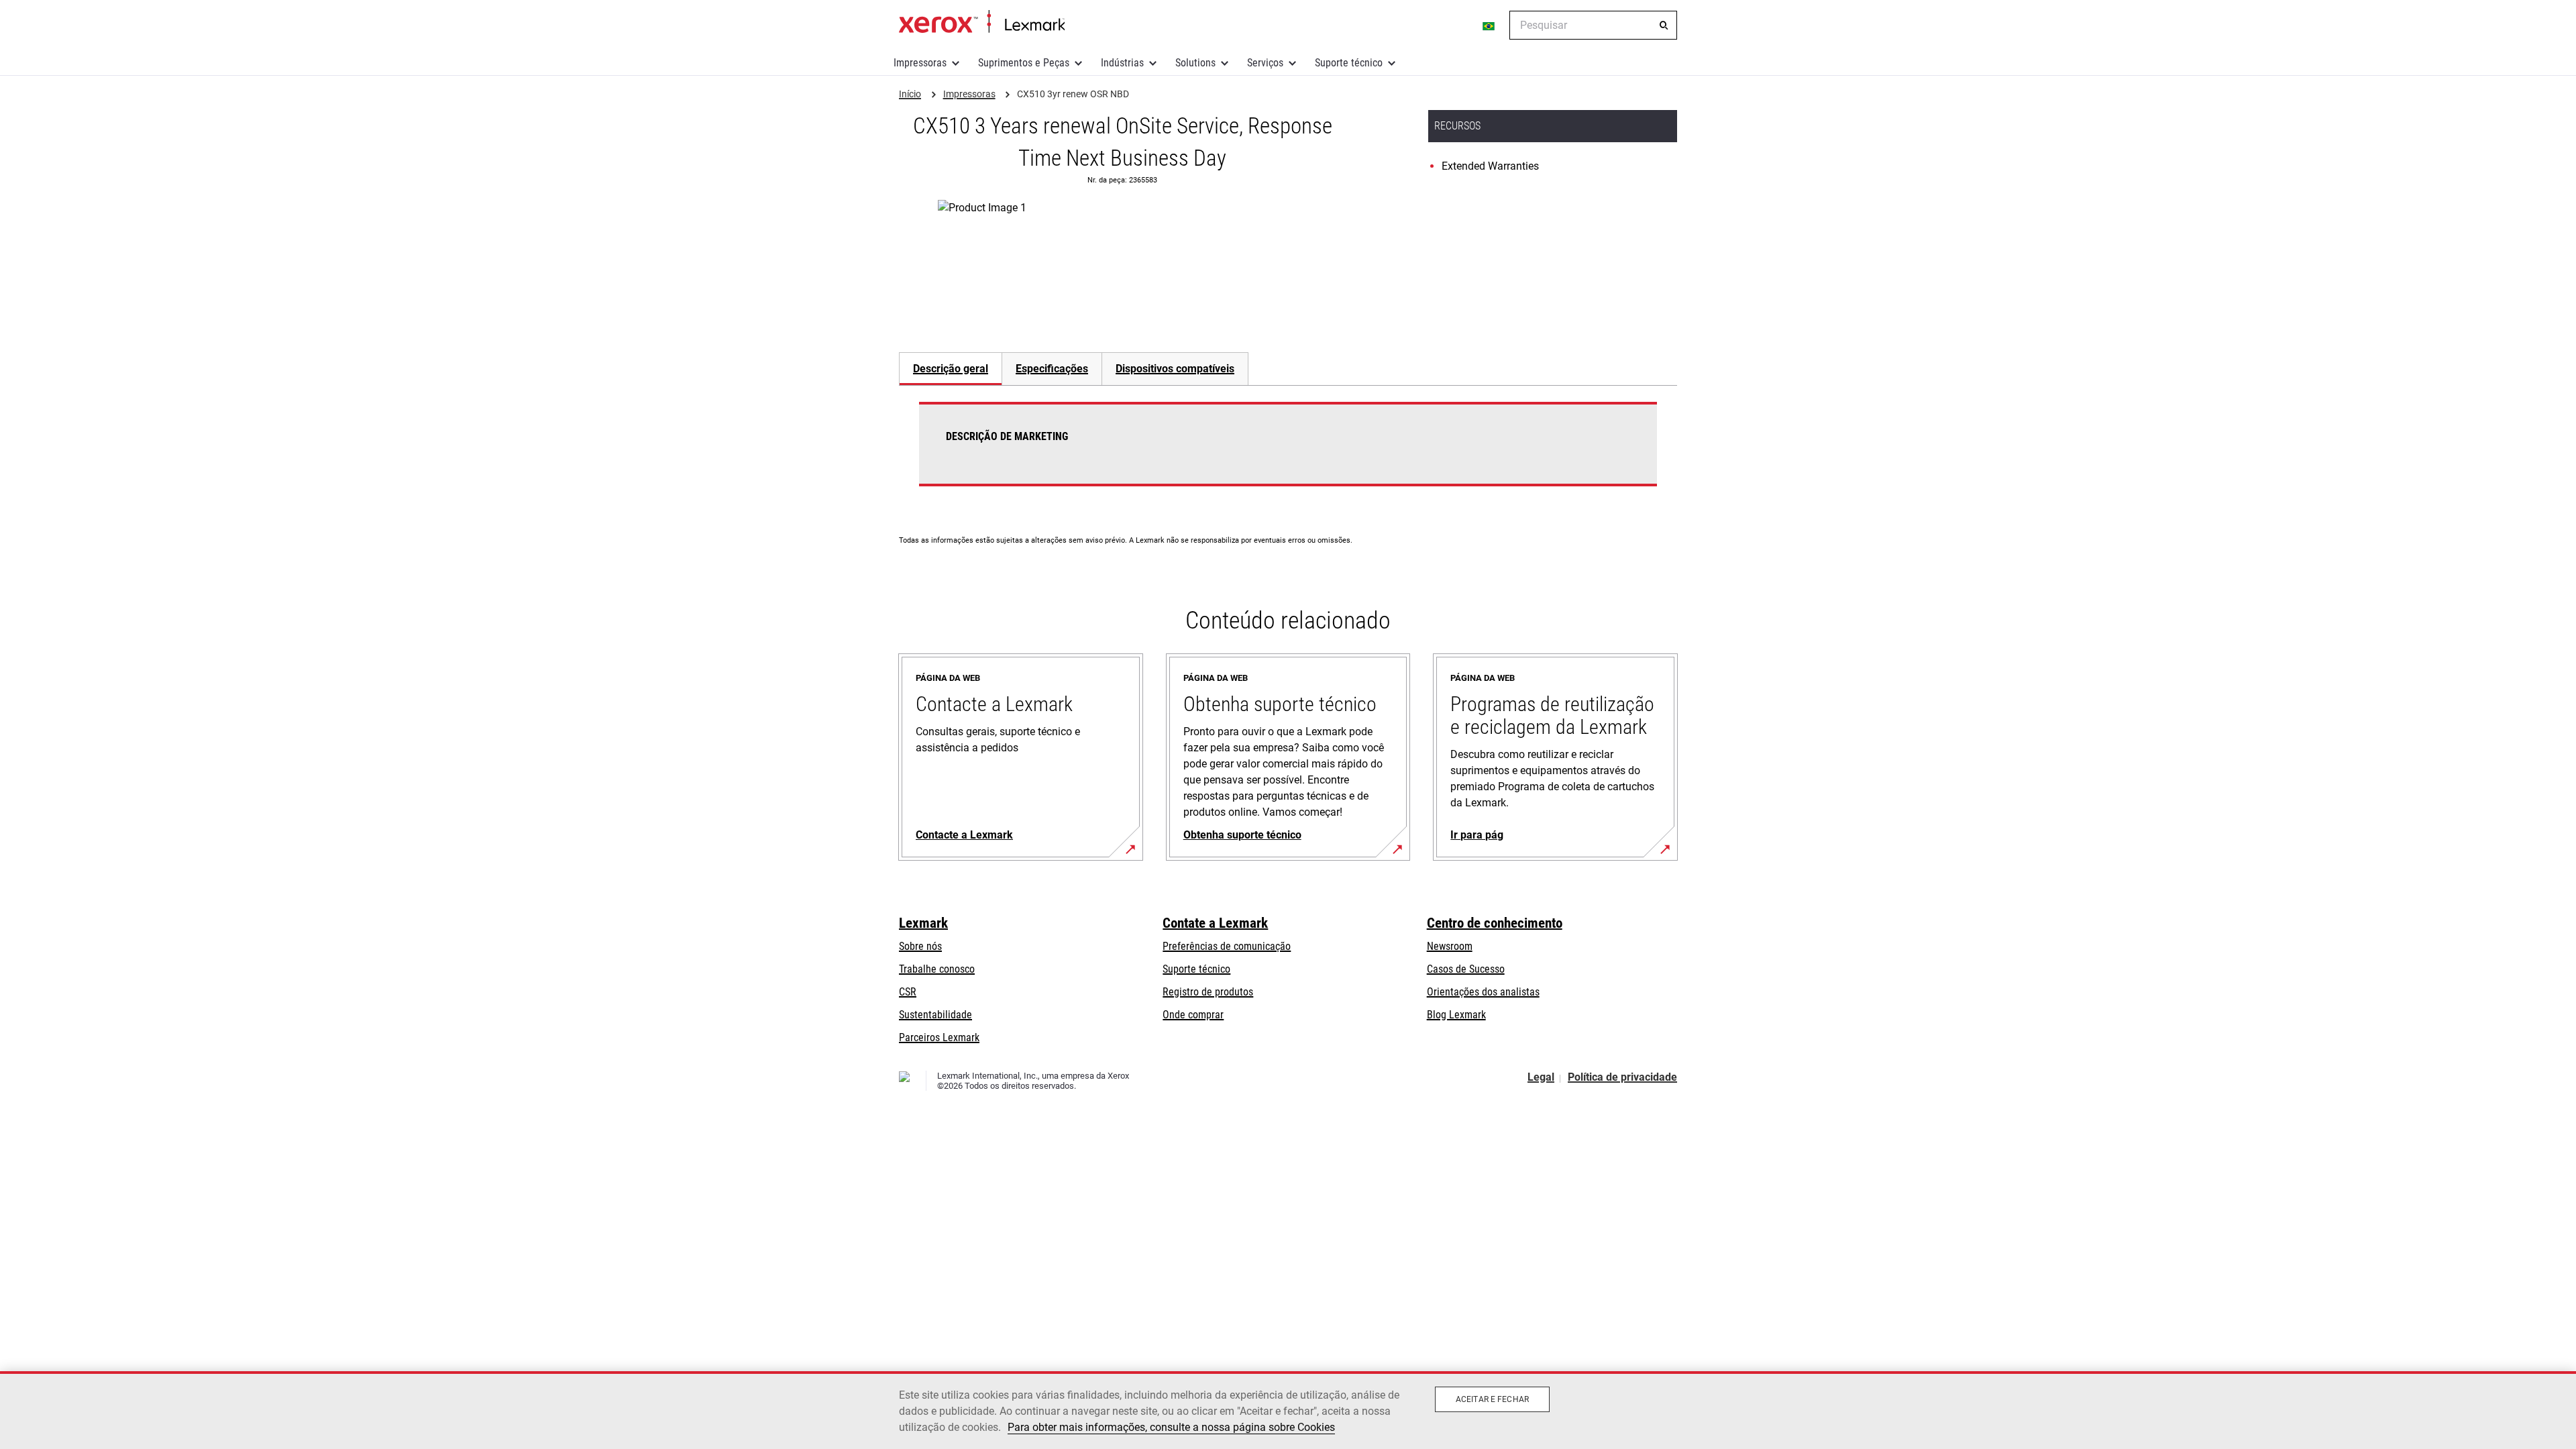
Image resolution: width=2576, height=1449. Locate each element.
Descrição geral (951, 369)
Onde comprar (1193, 1015)
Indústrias (1122, 63)
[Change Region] (1489, 25)
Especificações (1052, 369)
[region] (1288, 1410)
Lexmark (923, 923)
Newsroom (1450, 946)
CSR (908, 992)
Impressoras (920, 63)
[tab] (950, 369)
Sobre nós (920, 946)
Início (982, 22)
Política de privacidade (1622, 1077)
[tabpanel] (1288, 452)
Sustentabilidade (935, 1015)
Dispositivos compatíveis (1175, 369)
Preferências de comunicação (1227, 946)
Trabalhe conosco (937, 969)
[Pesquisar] (1664, 25)
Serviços (1265, 63)
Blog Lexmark (1456, 1015)
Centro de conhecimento (1495, 923)
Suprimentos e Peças (1024, 63)
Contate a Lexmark (1215, 923)
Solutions (1195, 63)
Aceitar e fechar (1492, 1399)
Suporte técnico (1349, 63)
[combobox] (1593, 25)
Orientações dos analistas (1483, 992)
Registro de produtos (1208, 992)
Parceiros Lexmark (939, 1037)
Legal (1541, 1077)
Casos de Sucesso (1466, 969)
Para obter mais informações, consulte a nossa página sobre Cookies (1171, 1427)
